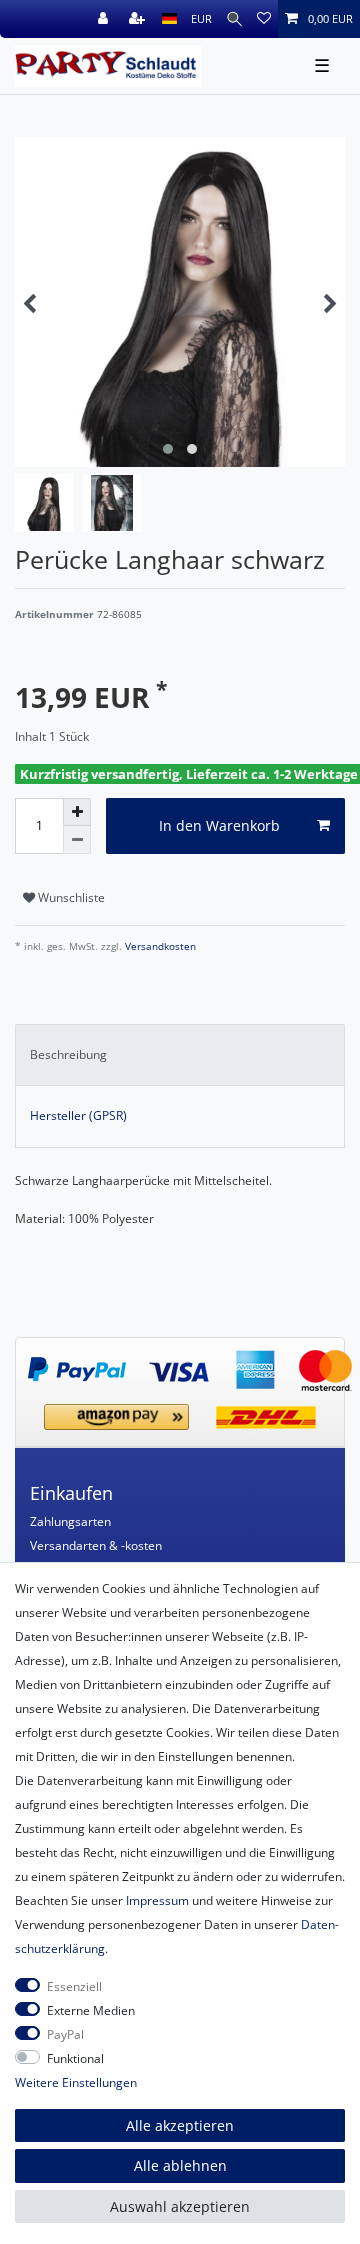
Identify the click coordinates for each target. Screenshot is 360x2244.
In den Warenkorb (219, 825)
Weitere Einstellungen (76, 2082)
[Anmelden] (105, 19)
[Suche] (234, 19)
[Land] (169, 19)
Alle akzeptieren (180, 2125)
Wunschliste (70, 897)
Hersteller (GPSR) (78, 1115)
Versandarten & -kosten (96, 1545)
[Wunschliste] (264, 19)
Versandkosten (159, 946)
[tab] (180, 1055)
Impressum (157, 1900)
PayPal (65, 2034)
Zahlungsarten (70, 1521)
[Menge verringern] (77, 840)
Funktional (75, 2058)
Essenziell (74, 1986)
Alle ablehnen (180, 2165)
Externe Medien (91, 2010)
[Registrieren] (139, 19)
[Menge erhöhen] (77, 812)
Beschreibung (68, 1054)
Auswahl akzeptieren (180, 2206)
